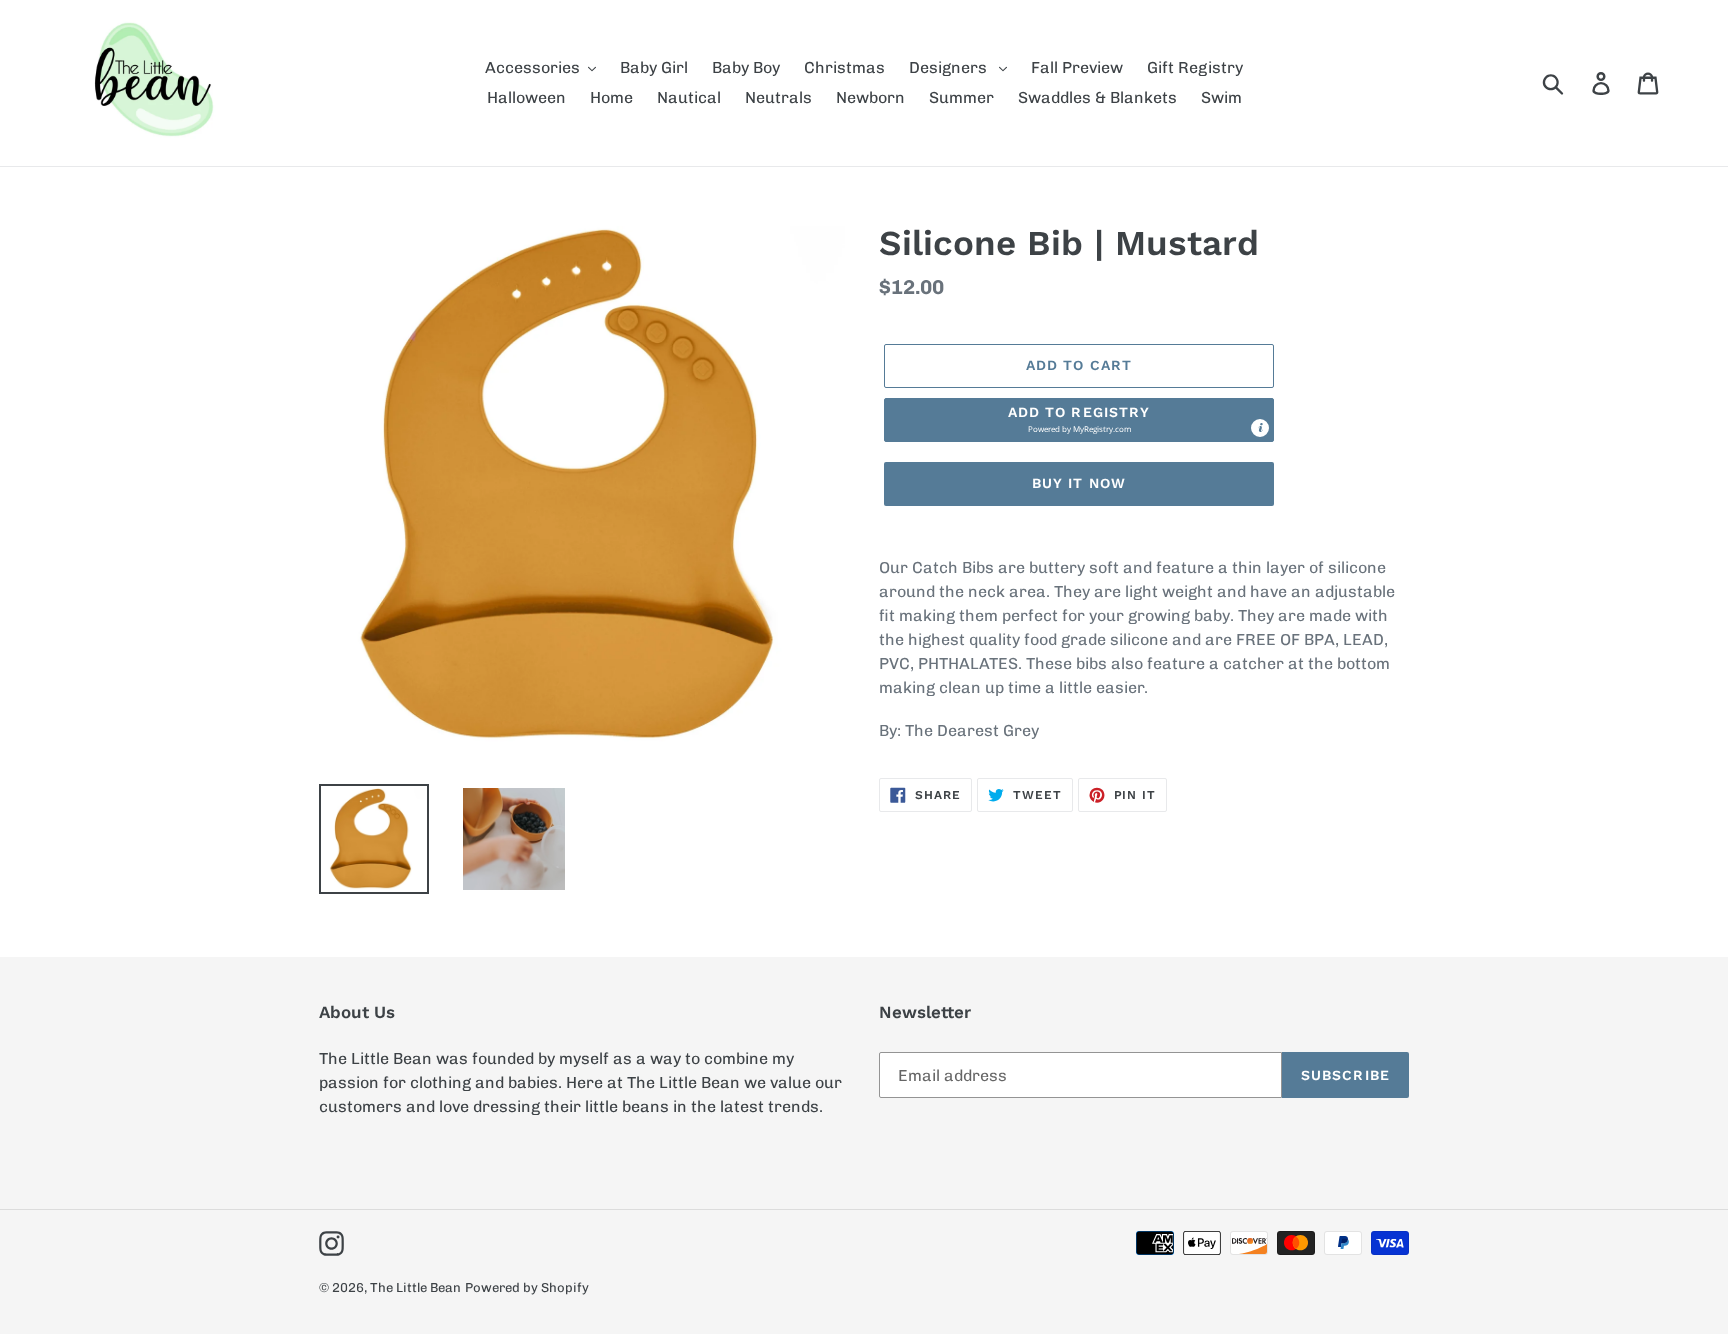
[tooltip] (1260, 428)
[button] (1079, 420)
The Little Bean (415, 1287)
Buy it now (1079, 483)
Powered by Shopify (527, 1287)
